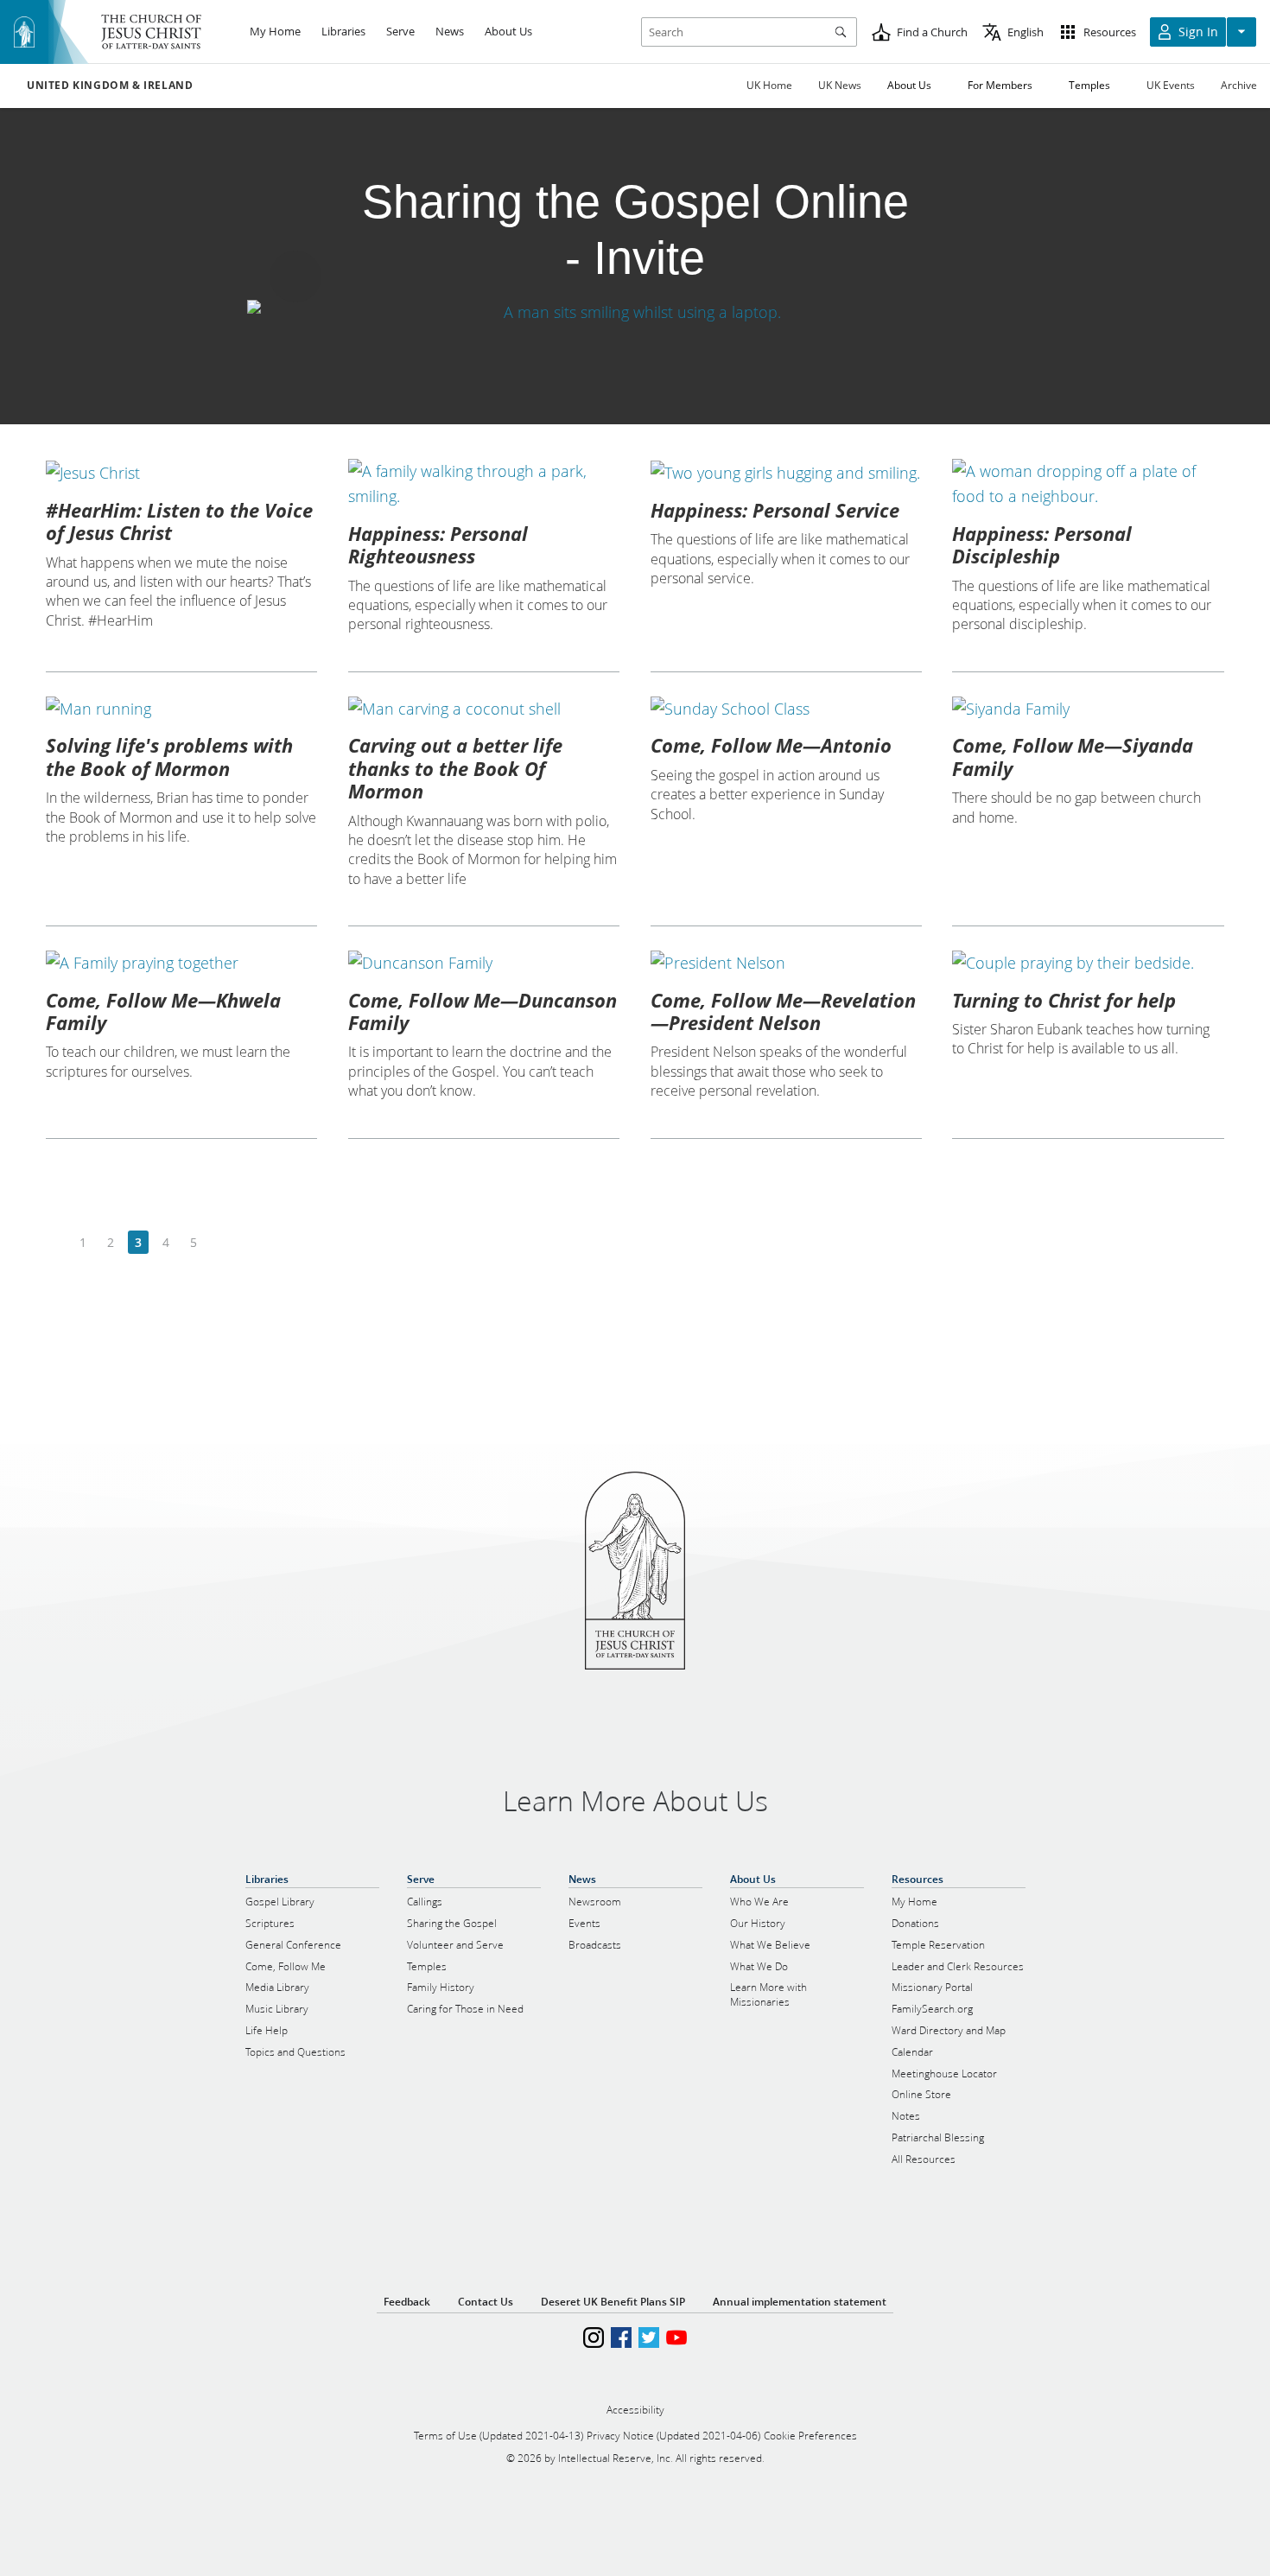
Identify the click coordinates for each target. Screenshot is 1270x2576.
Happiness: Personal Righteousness (438, 544)
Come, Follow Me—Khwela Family (163, 1011)
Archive (1239, 85)
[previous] (56, 1243)
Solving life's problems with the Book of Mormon (169, 756)
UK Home (769, 85)
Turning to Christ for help (1064, 1000)
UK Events (1171, 85)
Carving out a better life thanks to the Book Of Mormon (455, 768)
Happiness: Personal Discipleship (1042, 544)
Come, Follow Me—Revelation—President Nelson (783, 1011)
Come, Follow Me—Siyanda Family (1073, 756)
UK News (840, 85)
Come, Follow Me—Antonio (771, 745)
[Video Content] (635, 312)
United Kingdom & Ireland (110, 86)
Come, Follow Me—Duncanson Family (483, 1011)
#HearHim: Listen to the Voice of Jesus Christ (179, 521)
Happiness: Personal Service (775, 510)
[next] (221, 1243)
